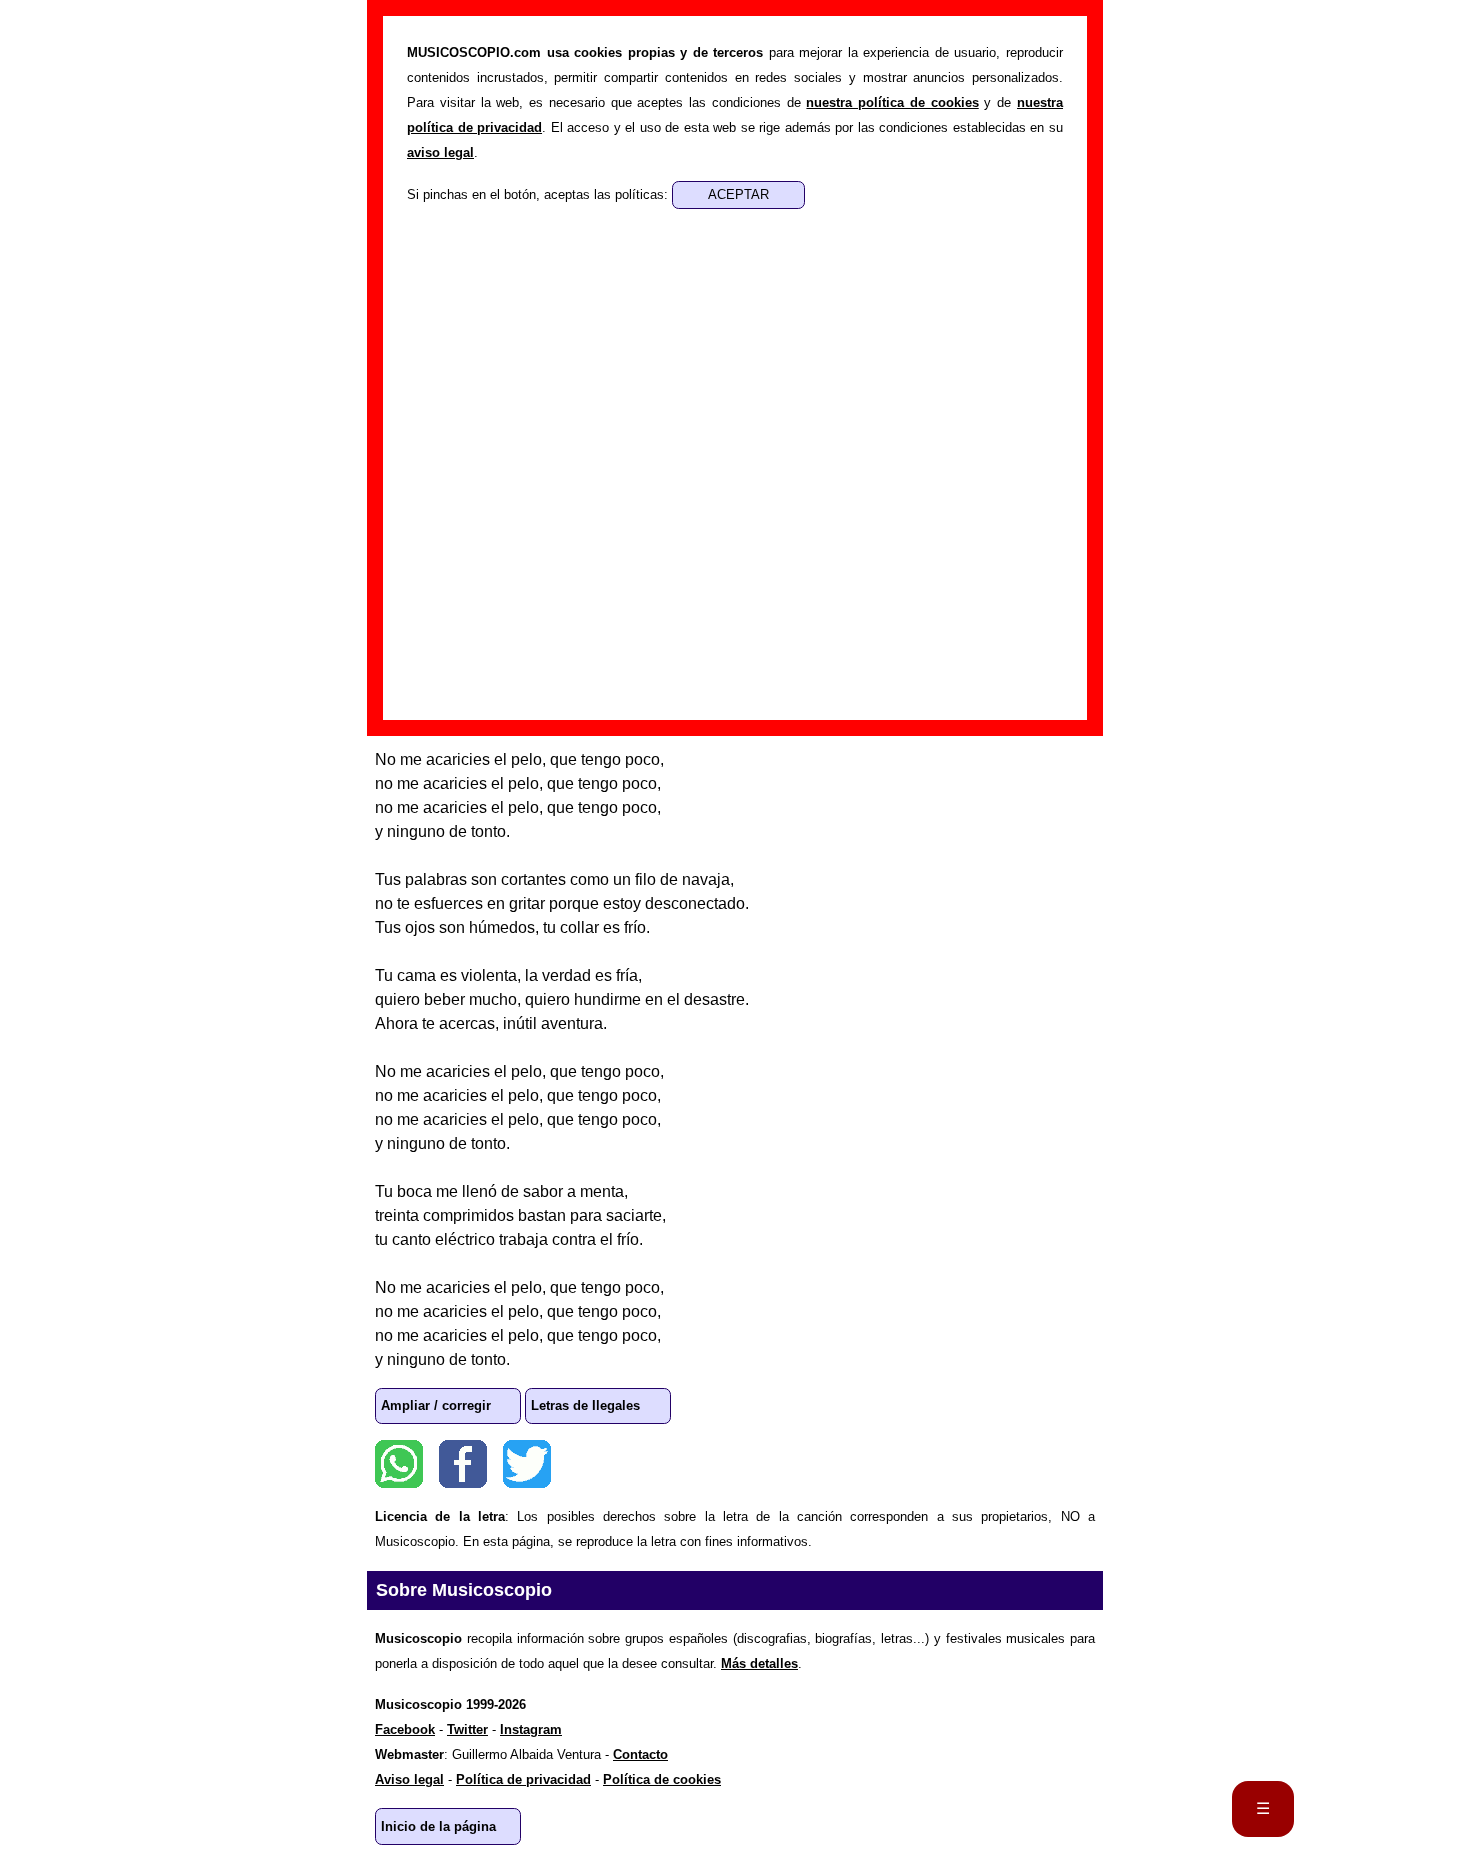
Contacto (640, 1754)
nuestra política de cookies (892, 102)
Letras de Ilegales (585, 1405)
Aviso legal (409, 1779)
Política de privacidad (523, 1779)
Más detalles (759, 1663)
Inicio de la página (438, 1826)
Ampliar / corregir (436, 1405)
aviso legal (440, 152)
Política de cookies (662, 1779)
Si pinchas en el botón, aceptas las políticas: (539, 194)
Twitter (527, 1464)
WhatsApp (399, 1464)
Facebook (463, 1464)
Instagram (531, 1729)
